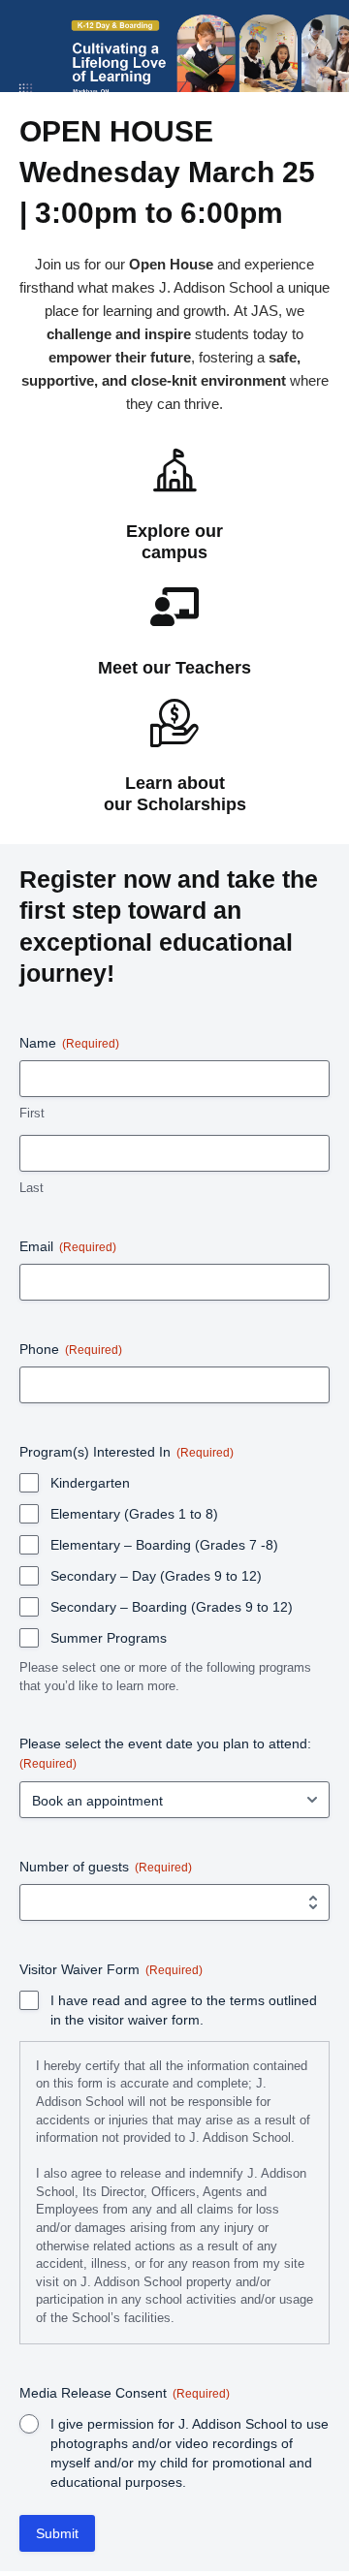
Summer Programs (109, 1638)
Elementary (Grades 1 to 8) (134, 1514)
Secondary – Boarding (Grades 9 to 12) (172, 1607)
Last (32, 1188)
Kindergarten (90, 1483)
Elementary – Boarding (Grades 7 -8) (164, 1545)
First (32, 1113)
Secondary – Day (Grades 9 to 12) (156, 1576)
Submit (57, 2533)
